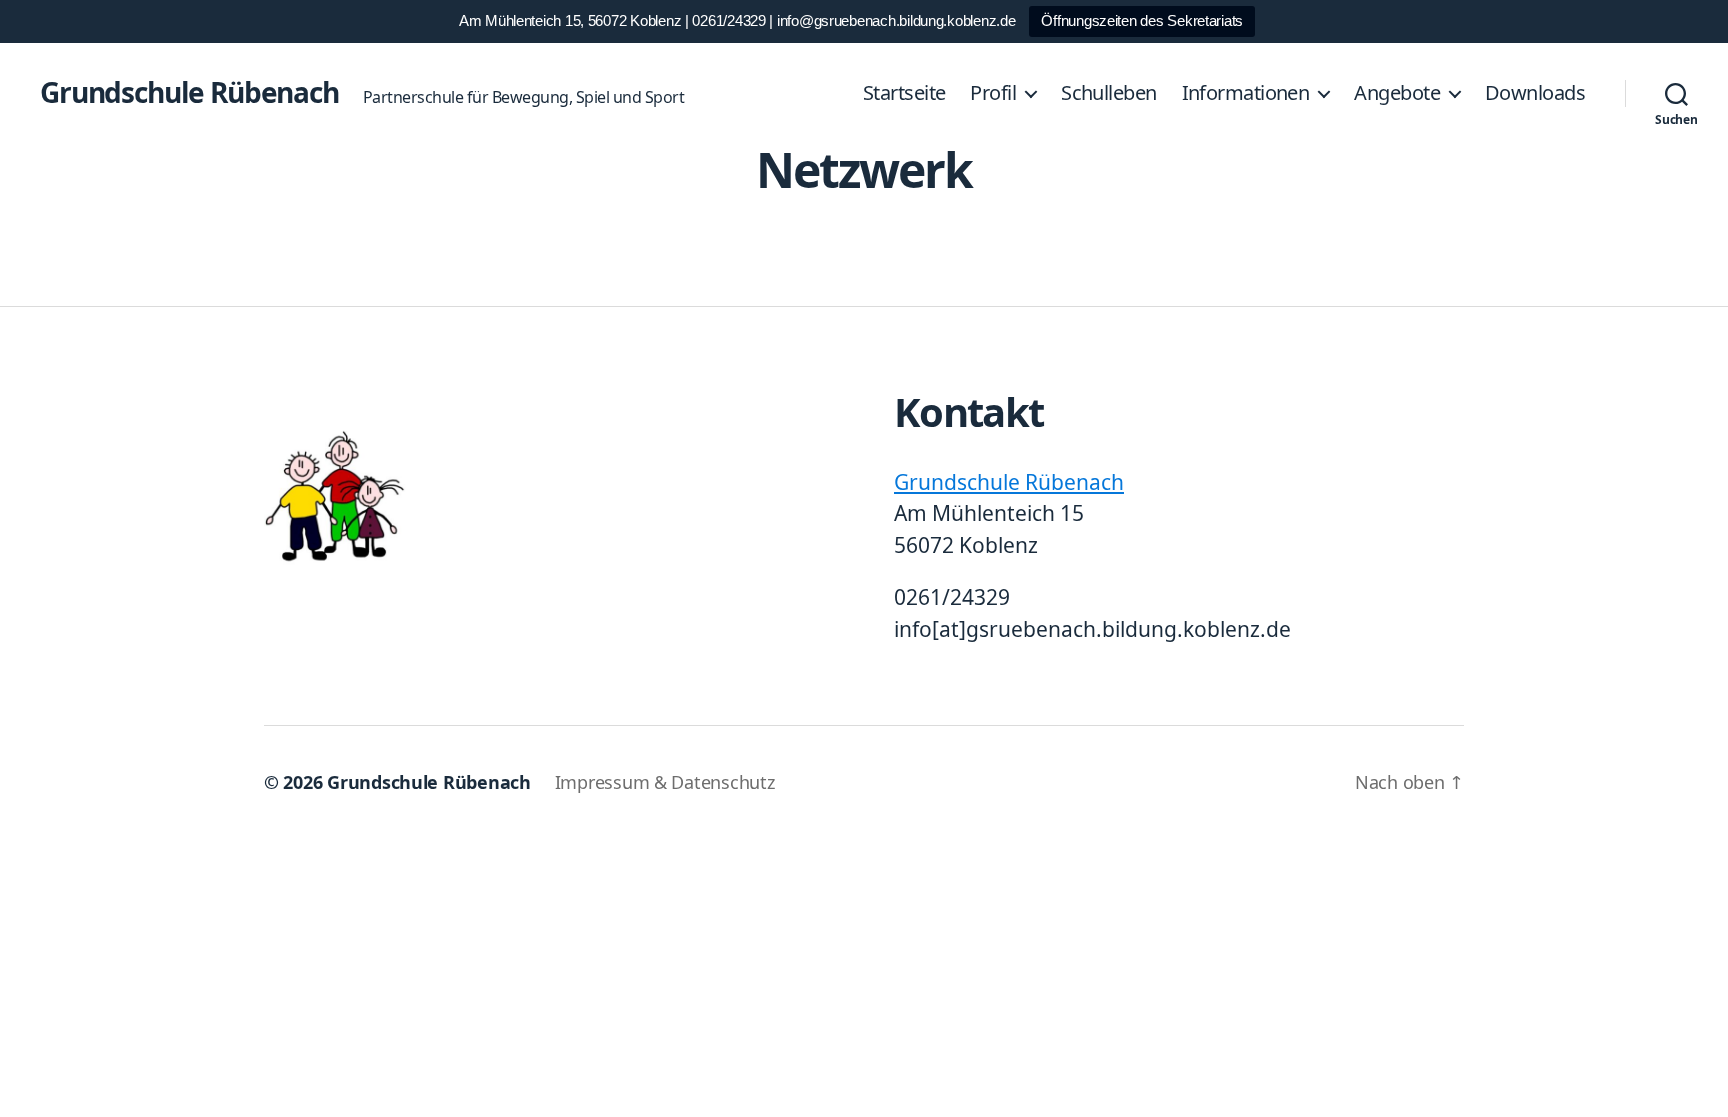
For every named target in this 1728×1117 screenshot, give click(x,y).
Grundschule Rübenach (189, 92)
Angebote (1397, 93)
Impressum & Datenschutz (665, 782)
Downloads (1535, 93)
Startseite (904, 93)
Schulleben (1108, 93)
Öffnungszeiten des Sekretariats (1142, 20)
